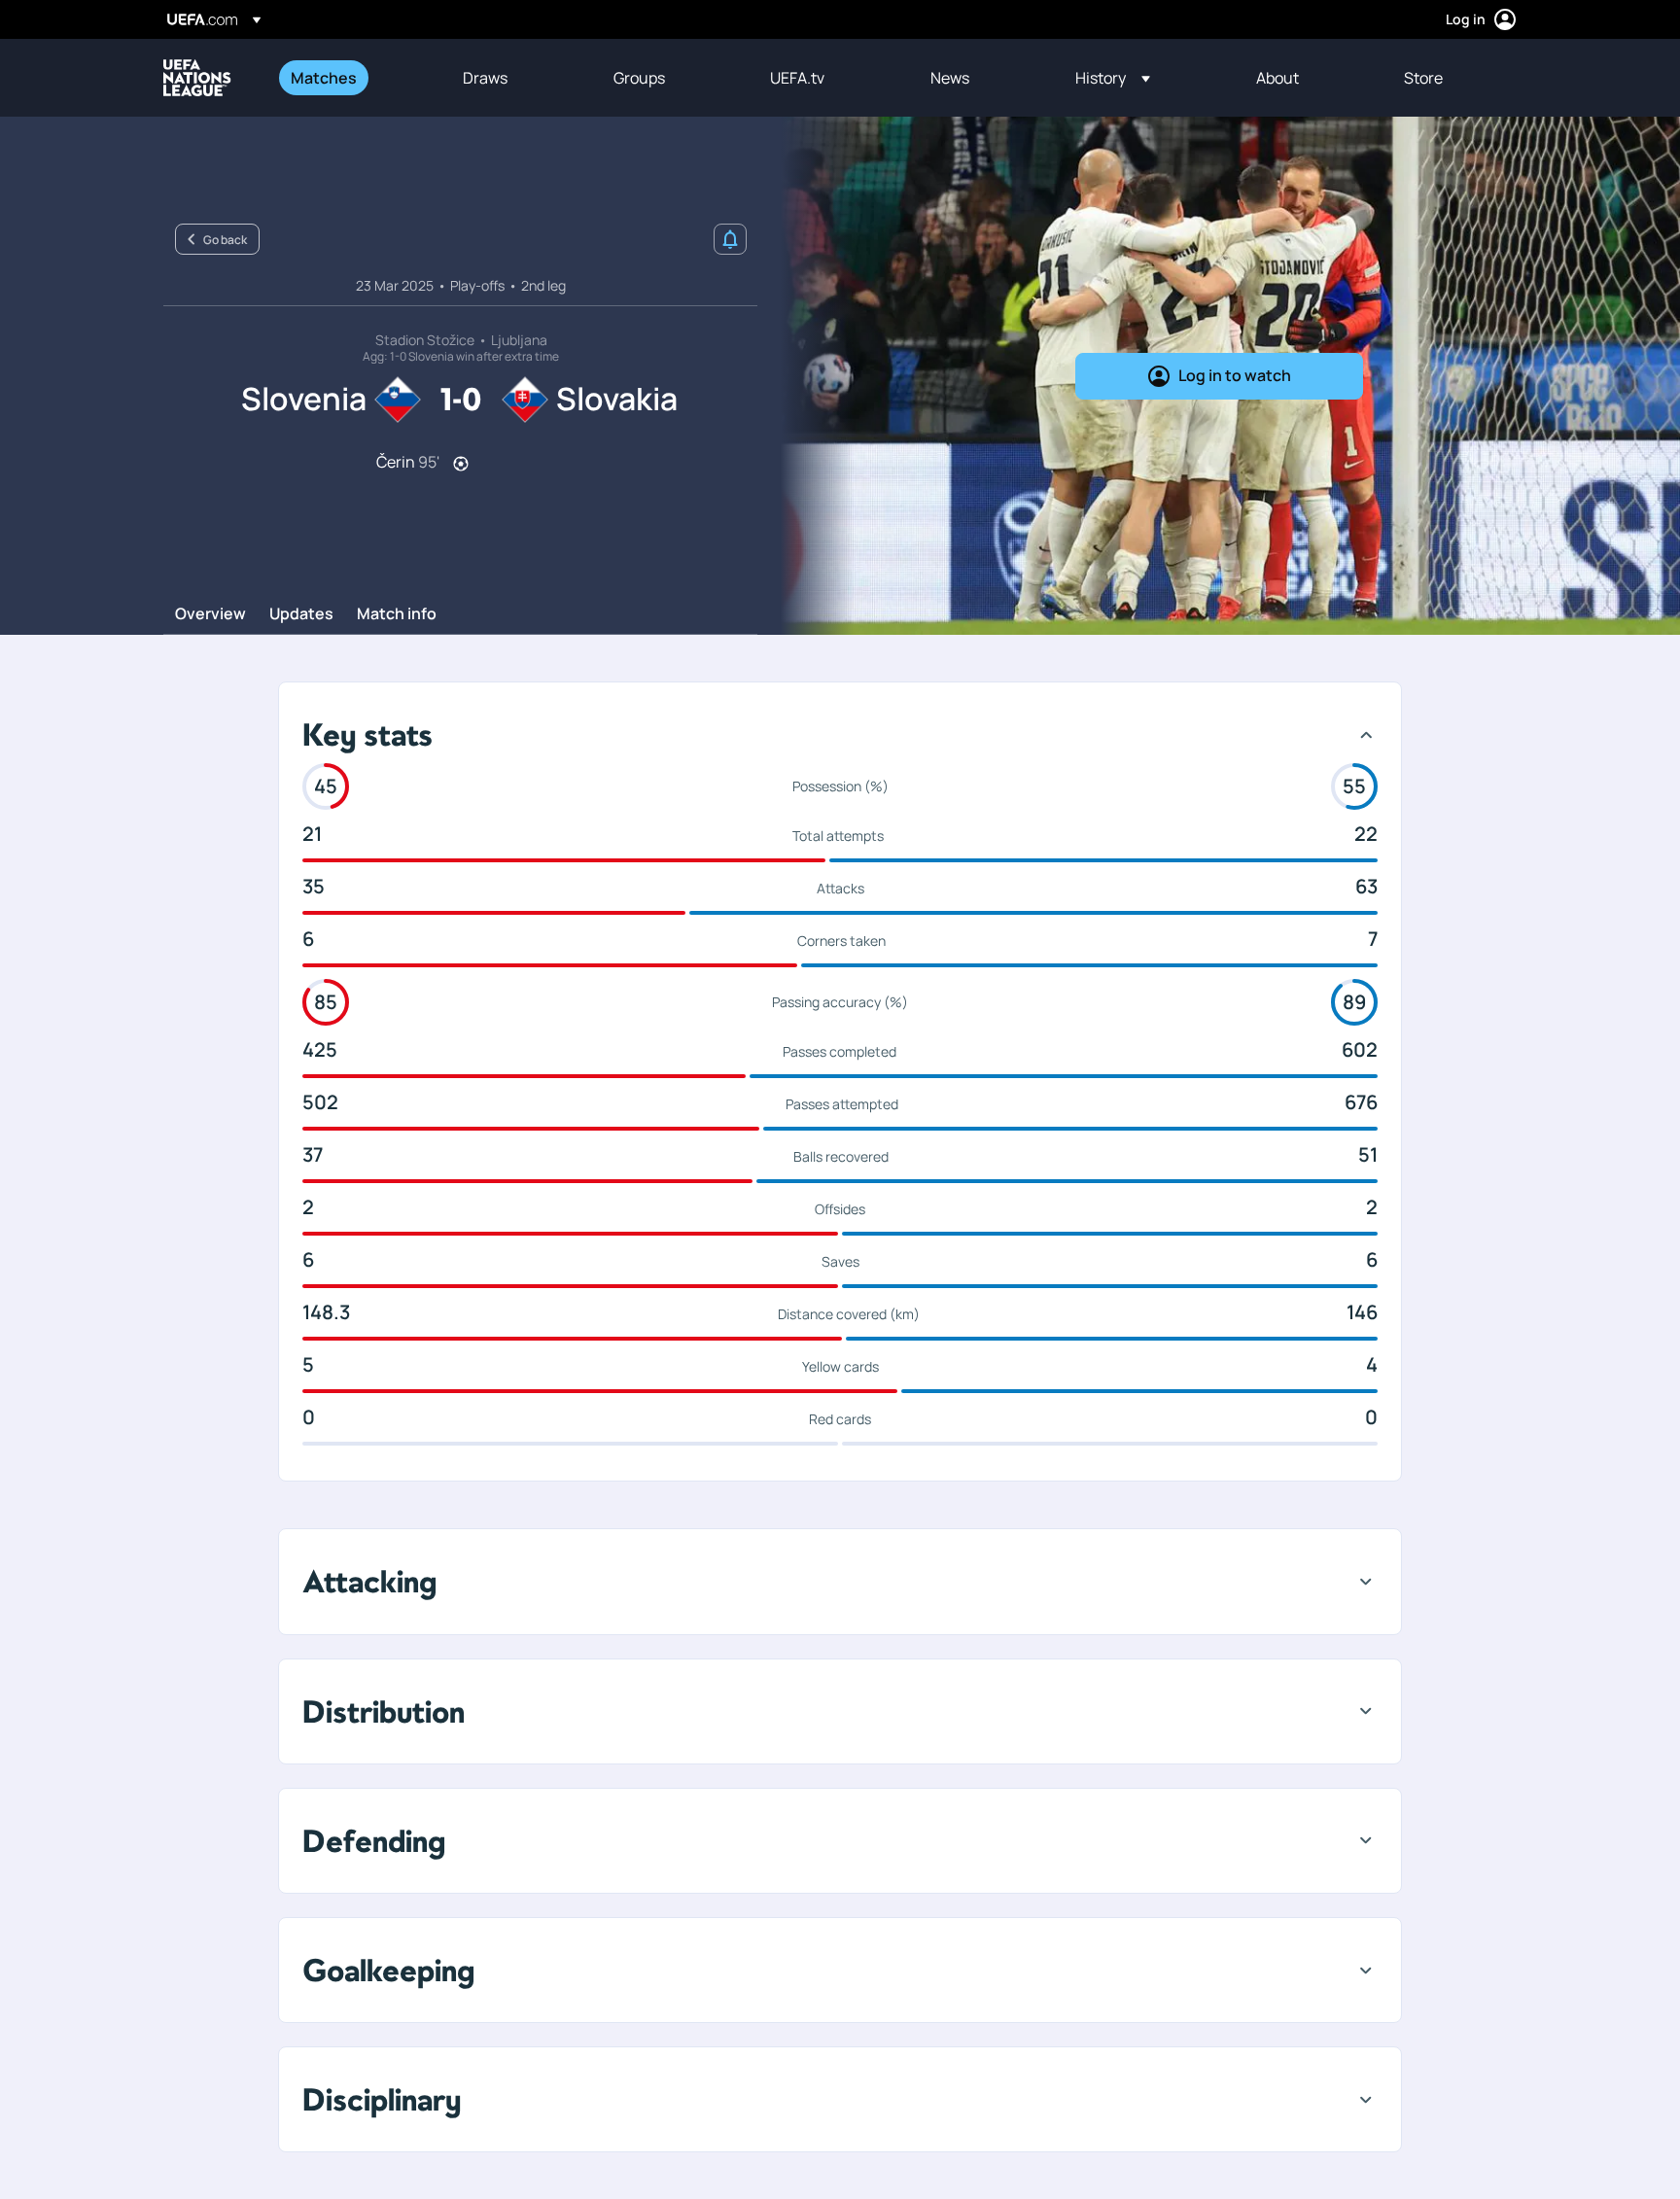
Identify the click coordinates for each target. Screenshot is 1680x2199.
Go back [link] (225, 240)
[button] (1113, 78)
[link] (324, 78)
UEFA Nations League (197, 78)
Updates (301, 614)
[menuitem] (352, 78)
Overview (210, 614)
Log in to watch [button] (1235, 375)
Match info (397, 614)
